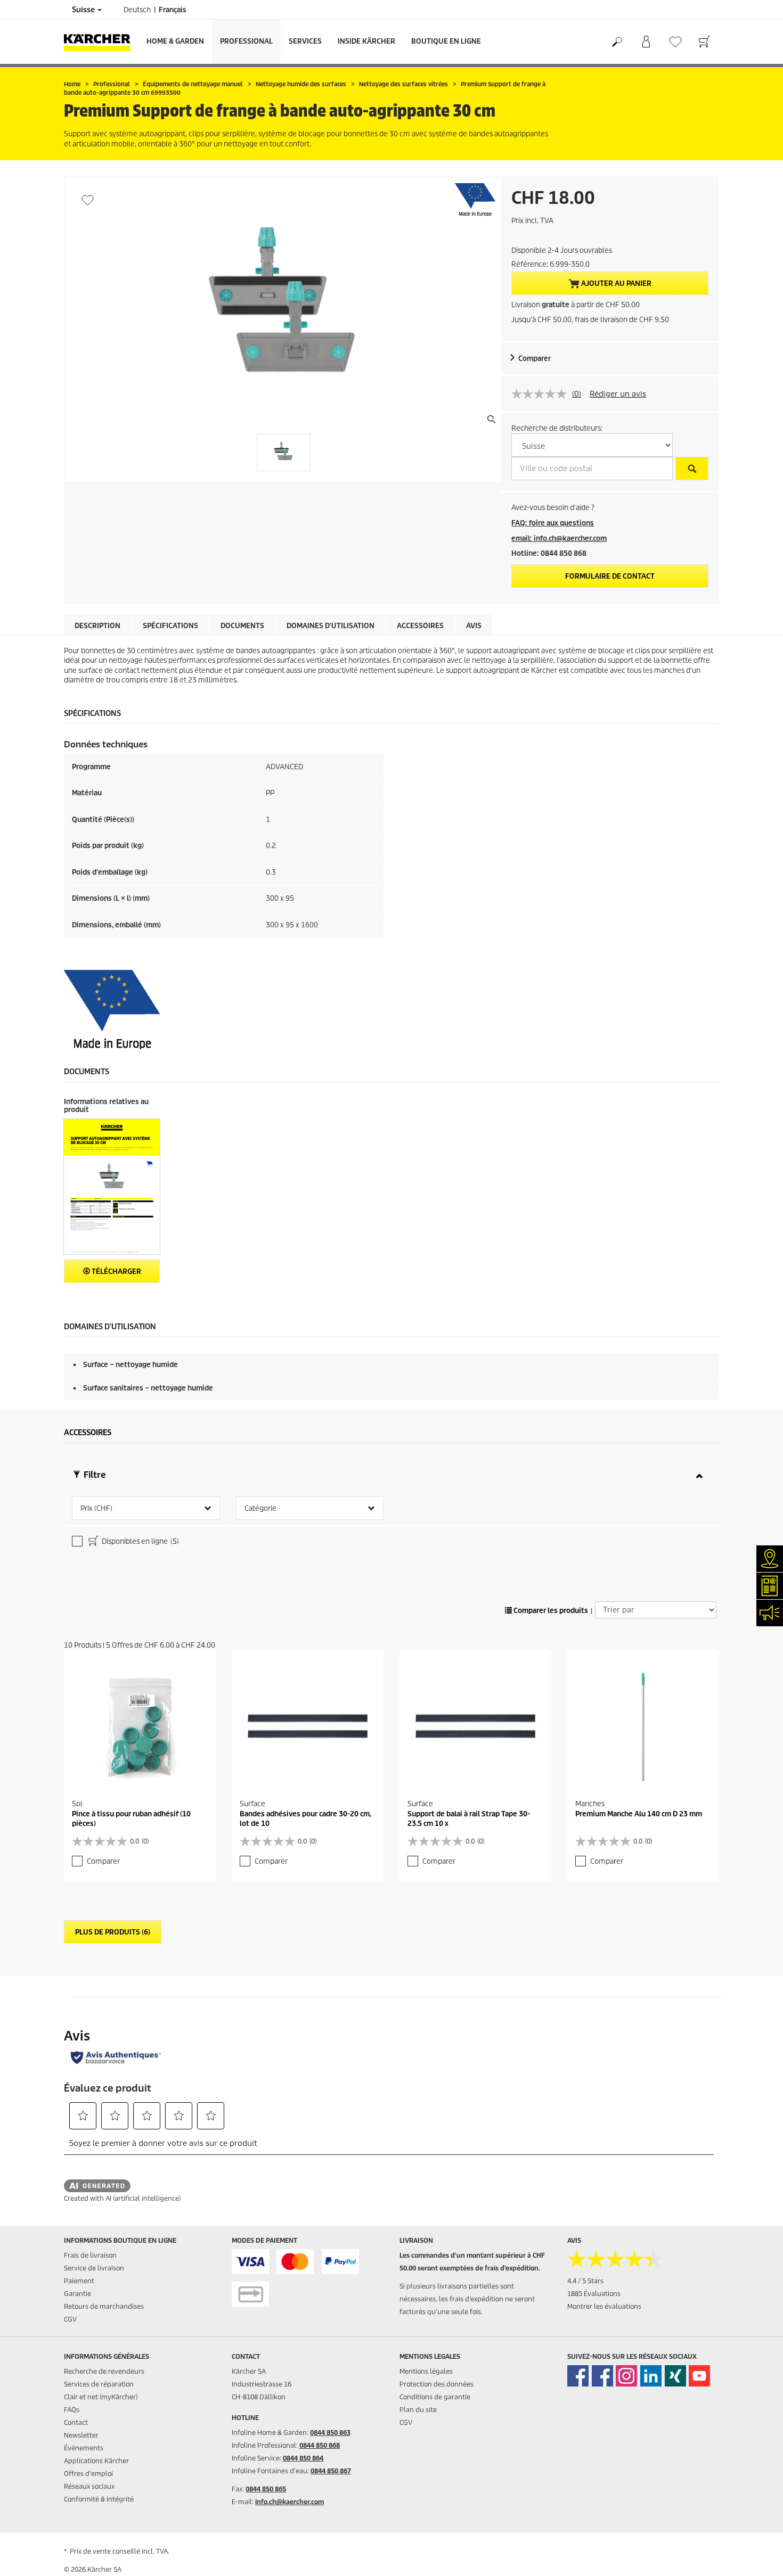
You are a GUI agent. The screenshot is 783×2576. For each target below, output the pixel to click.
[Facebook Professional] (602, 2376)
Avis (474, 626)
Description (97, 626)
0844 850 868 (320, 2445)
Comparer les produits (550, 1611)
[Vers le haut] (756, 2555)
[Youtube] (699, 2376)
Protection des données (437, 2384)
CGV (70, 2319)
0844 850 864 (303, 2458)
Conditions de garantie (435, 2397)
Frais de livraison (90, 2255)
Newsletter (81, 2435)
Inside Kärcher (366, 41)
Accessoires (420, 626)
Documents (242, 626)
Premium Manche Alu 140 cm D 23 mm (639, 1814)
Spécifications (170, 626)
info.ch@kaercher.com (289, 2502)
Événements (84, 2448)
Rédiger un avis (618, 394)
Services (305, 41)
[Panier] (704, 42)
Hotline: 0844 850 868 (549, 553)
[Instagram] (626, 2376)
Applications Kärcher (96, 2461)
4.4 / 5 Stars (585, 2281)
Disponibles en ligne (140, 1541)
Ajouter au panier (615, 283)
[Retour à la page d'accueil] (101, 42)
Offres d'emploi (88, 2474)
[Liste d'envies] (675, 42)
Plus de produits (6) (113, 1932)
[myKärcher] (646, 42)
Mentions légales (426, 2371)
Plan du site (418, 2410)
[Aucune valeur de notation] (542, 394)
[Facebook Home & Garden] (578, 2376)
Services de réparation (99, 2384)
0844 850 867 (331, 2471)
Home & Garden (175, 41)
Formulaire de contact (610, 576)
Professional (246, 41)
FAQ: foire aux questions (553, 523)
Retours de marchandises (104, 2306)
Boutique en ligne (446, 41)
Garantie (78, 2294)
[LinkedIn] (651, 2376)
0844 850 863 (330, 2433)
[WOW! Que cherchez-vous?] (617, 42)
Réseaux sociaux (89, 2486)
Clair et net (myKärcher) (101, 2397)
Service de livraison (94, 2268)
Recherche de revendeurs (104, 2371)
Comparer (535, 359)
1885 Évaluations (594, 2294)
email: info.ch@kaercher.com (559, 538)
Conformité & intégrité (99, 2499)
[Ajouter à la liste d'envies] (88, 200)
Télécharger (116, 1271)
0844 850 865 (266, 2489)
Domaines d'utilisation (331, 626)
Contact (76, 2422)
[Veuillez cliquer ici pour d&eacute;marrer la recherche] (692, 468)
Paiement (79, 2281)
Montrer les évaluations (604, 2306)
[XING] (675, 2376)
